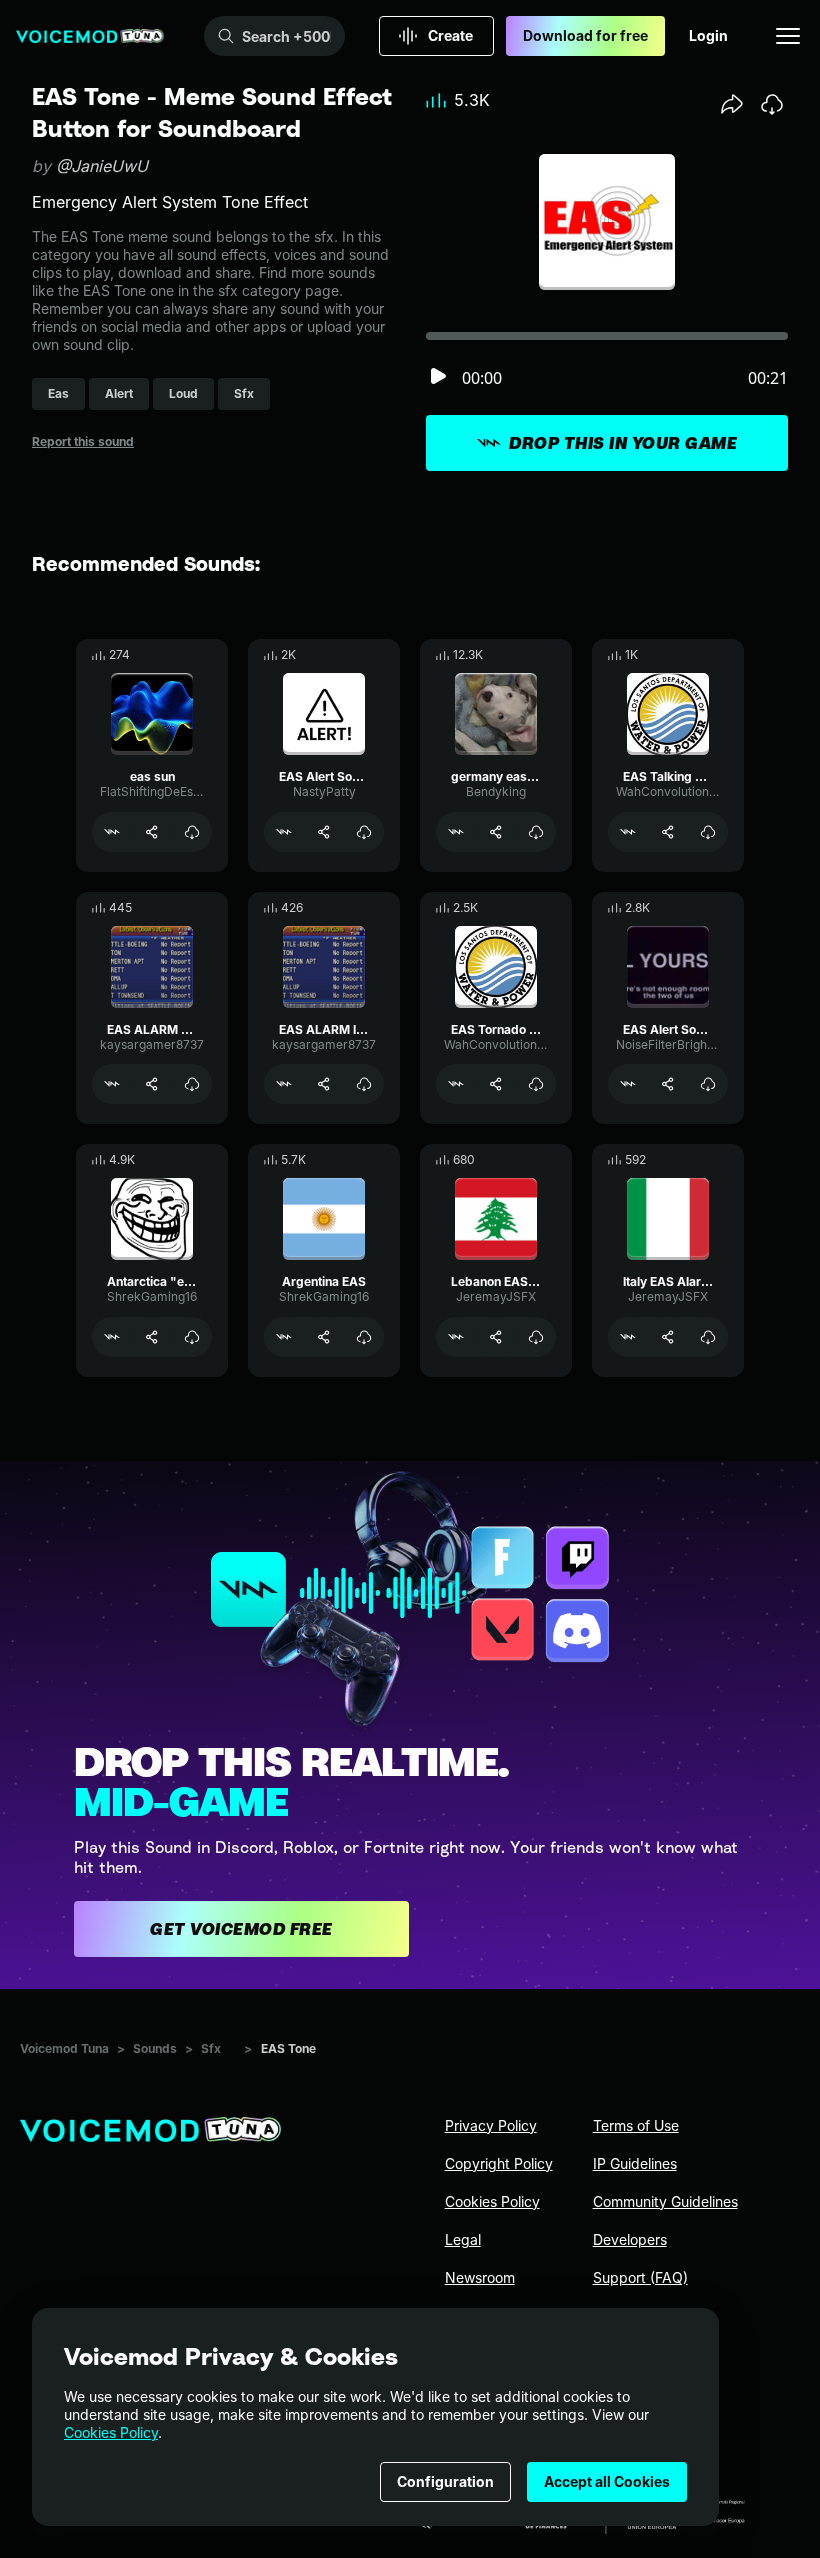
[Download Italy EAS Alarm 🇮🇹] (708, 1337)
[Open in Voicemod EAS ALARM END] (112, 1084)
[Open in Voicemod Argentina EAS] (284, 1337)
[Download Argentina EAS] (364, 1337)
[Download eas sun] (192, 832)
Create (450, 35)
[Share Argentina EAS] (324, 1337)
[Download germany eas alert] (536, 832)
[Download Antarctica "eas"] (192, 1337)
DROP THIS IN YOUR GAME (623, 443)
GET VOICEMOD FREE (241, 1929)
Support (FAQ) (640, 2277)
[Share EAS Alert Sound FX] (668, 1084)
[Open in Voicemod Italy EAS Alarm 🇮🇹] (628, 1337)
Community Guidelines (665, 2201)
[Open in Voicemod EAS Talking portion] (628, 832)
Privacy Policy (491, 2125)
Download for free (585, 35)
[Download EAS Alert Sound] (364, 832)
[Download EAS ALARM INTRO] (364, 1084)
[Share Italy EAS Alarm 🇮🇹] (668, 1337)
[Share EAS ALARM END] (152, 1084)
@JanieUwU (102, 166)
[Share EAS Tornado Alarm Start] (496, 1084)
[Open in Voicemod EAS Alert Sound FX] (628, 1084)
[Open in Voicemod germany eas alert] (456, 832)
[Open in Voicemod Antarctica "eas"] (112, 1337)
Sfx (211, 2048)
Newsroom (480, 2277)
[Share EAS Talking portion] (668, 832)
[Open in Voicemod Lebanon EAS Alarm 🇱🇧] (456, 1337)
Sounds (155, 2048)
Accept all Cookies (607, 2481)
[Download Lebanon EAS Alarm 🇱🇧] (536, 1337)
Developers (630, 2239)
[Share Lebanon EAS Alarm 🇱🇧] (496, 1337)
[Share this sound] (732, 104)
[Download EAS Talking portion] (708, 832)
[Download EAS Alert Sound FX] (708, 1084)
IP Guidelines (635, 2163)
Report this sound (83, 441)
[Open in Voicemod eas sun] (112, 832)
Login (708, 35)
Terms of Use (636, 2125)
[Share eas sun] (152, 832)
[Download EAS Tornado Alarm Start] (536, 1084)
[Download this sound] (772, 104)
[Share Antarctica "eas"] (152, 1337)
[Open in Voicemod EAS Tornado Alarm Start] (456, 1084)
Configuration (445, 2481)
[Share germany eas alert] (496, 832)
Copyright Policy (499, 2163)
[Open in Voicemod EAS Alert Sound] (284, 832)
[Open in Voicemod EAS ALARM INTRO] (284, 1084)
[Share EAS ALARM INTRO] (324, 1084)
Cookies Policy (111, 2432)
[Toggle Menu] (788, 36)
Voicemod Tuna (64, 2048)
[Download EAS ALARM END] (192, 1084)
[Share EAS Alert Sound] (324, 832)
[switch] (438, 377)
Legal (463, 2239)
